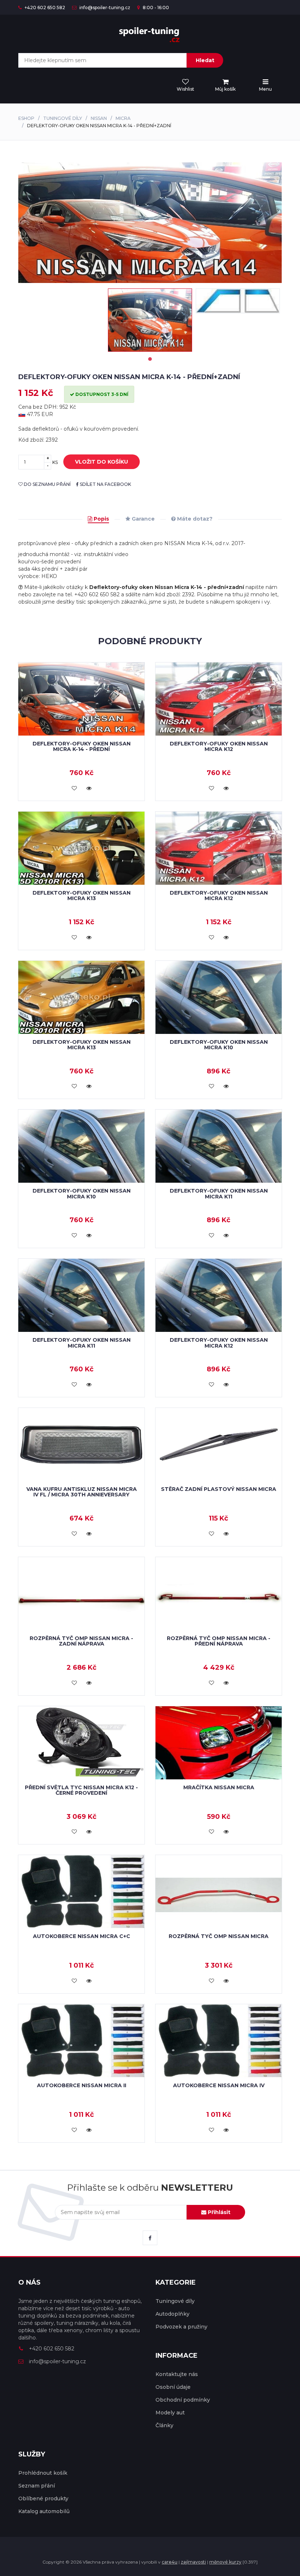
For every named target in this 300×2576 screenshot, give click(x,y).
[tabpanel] (150, 320)
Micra (123, 118)
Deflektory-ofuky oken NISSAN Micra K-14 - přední (82, 746)
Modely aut (170, 2413)
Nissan (99, 118)
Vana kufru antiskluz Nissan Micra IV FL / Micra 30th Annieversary (82, 1492)
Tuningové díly (63, 118)
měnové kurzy (225, 2562)
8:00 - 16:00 (155, 7)
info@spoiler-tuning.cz (104, 7)
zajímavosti (193, 2562)
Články (164, 2425)
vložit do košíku (102, 462)
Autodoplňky (172, 2314)
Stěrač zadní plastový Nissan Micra (219, 1489)
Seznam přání (37, 2486)
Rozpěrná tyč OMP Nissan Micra (219, 1936)
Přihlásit (218, 2212)
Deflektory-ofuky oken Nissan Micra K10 (219, 1045)
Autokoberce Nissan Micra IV (219, 2085)
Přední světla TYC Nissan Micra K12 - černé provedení (81, 1790)
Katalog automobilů (44, 2511)
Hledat (205, 60)
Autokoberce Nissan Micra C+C (82, 1936)
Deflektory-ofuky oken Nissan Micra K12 (219, 746)
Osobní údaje (173, 2387)
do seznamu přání (47, 484)
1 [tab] (150, 359)
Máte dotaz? (194, 519)
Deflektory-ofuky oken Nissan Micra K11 (219, 1193)
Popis (101, 519)
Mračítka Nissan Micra (219, 1787)
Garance (142, 519)
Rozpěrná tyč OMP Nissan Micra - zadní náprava (81, 1641)
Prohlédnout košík (43, 2473)
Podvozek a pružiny (181, 2327)
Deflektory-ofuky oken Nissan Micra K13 (82, 896)
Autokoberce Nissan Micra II (82, 2085)
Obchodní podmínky (183, 2400)
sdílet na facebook (105, 484)
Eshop (26, 118)
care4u (170, 2562)
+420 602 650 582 (44, 7)
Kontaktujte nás (177, 2374)
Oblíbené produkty (43, 2498)
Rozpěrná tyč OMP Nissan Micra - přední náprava (219, 1641)
